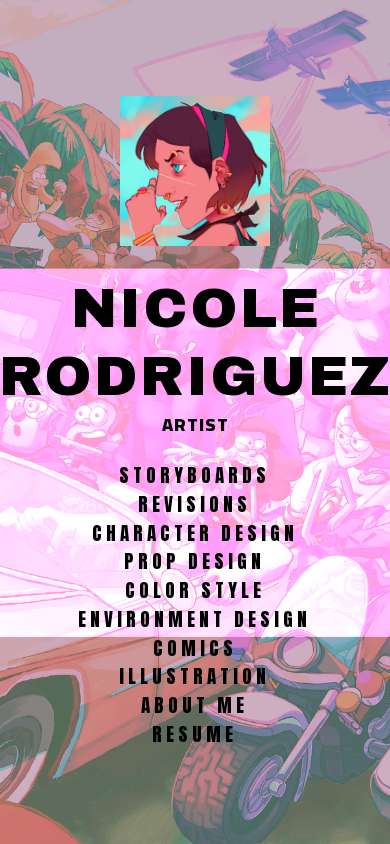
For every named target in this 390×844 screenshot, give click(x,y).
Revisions (194, 504)
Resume (194, 734)
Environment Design (194, 619)
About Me (194, 705)
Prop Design (194, 561)
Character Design (195, 533)
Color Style (195, 590)
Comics (195, 648)
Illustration (194, 676)
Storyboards (194, 475)
